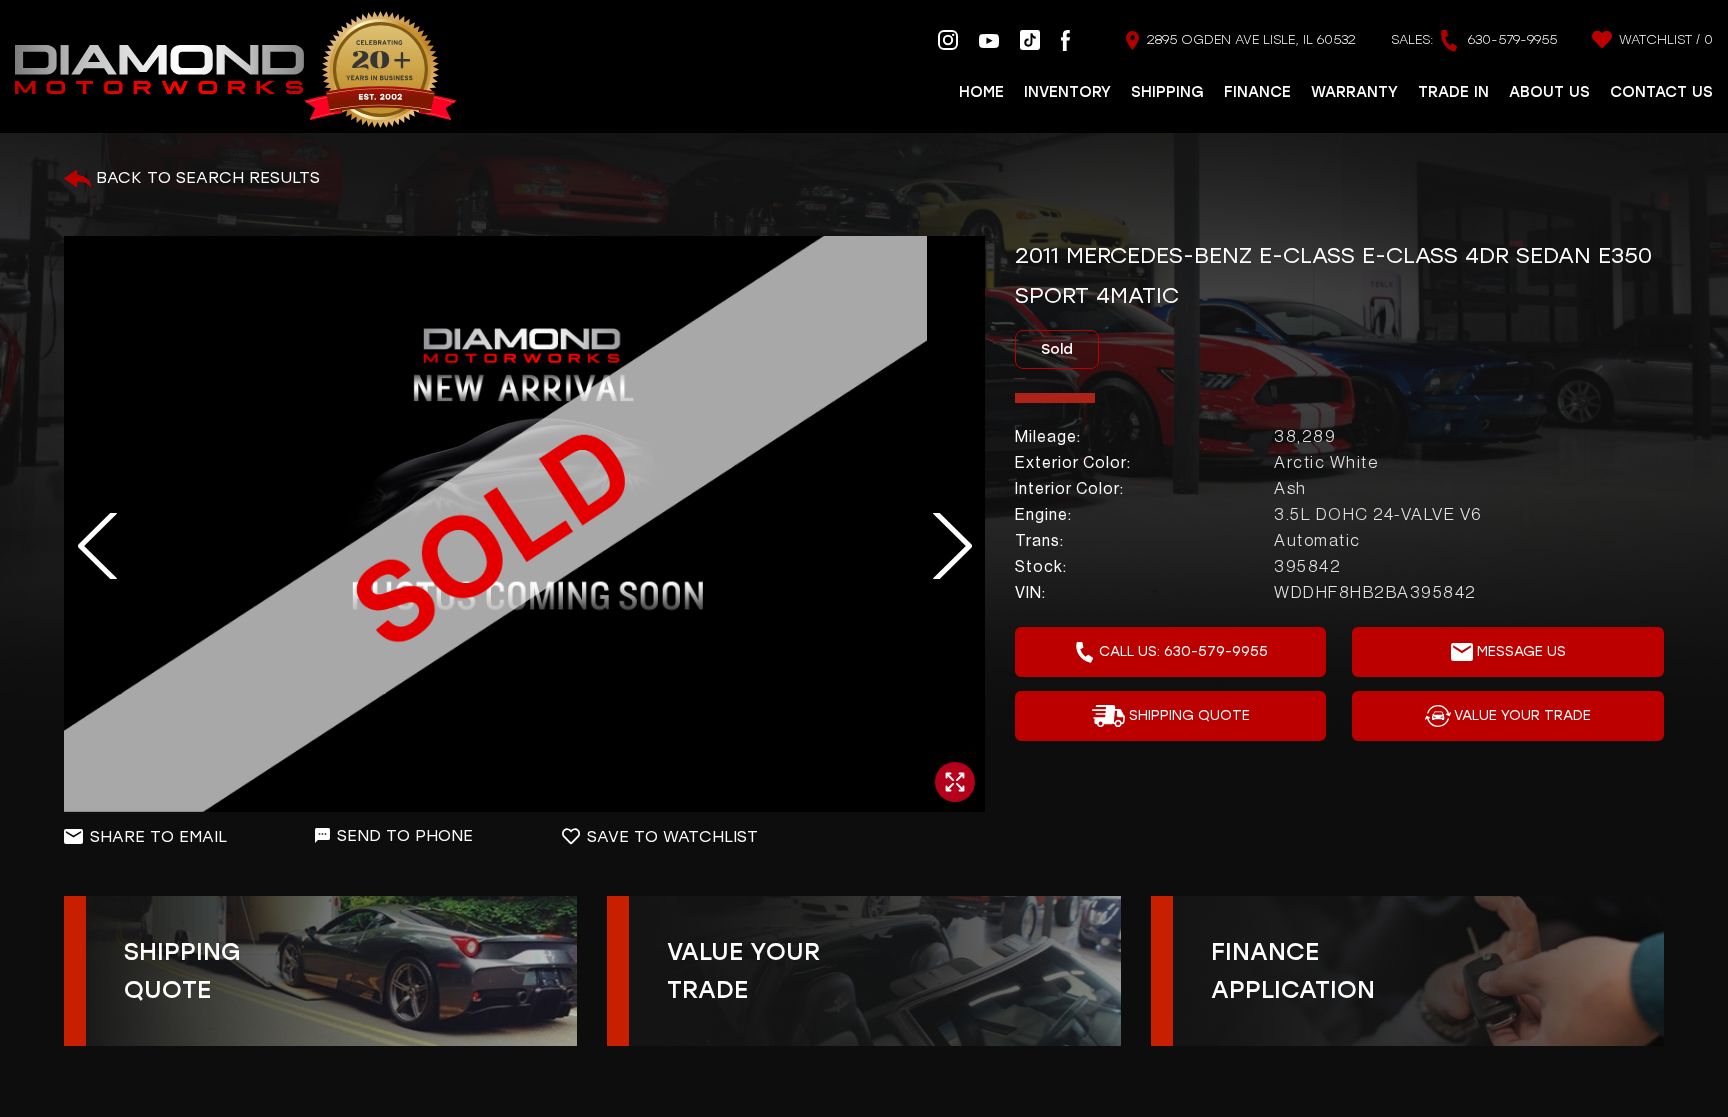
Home (981, 92)
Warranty (1354, 92)
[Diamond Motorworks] (236, 70)
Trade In (1453, 92)
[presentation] (86, 546)
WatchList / (1664, 39)
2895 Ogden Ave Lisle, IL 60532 (1249, 39)
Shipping (1167, 92)
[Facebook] (1065, 39)
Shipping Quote (1189, 715)
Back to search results (205, 177)
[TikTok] (1030, 39)
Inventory (1067, 92)
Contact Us (1661, 92)
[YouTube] (989, 40)
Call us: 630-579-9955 (1183, 651)
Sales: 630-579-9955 (1474, 39)
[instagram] (948, 39)
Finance (1257, 92)
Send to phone (405, 835)
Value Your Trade (1522, 715)
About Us (1549, 92)
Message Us (1521, 651)
